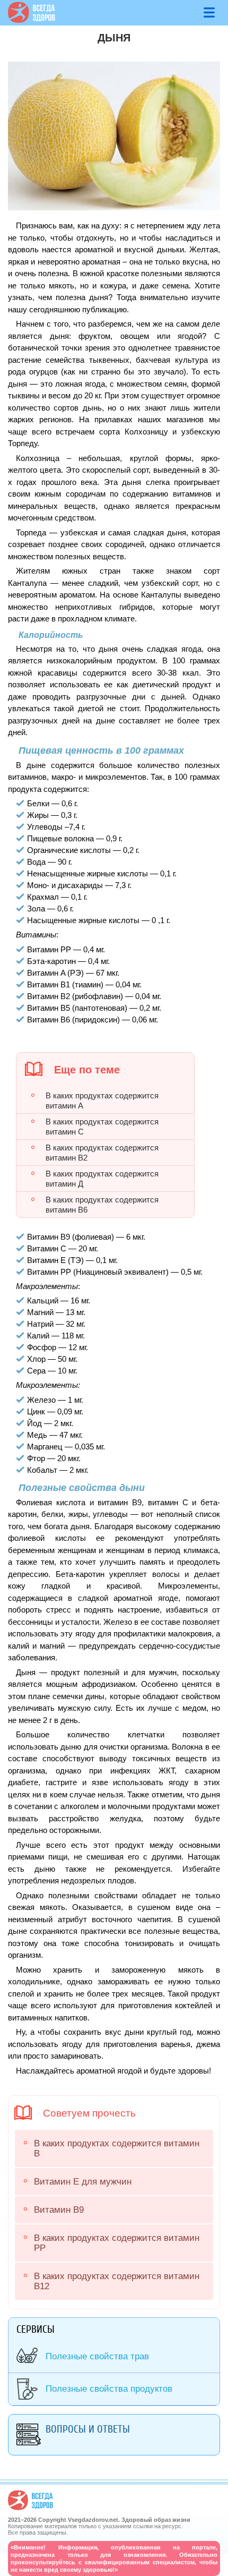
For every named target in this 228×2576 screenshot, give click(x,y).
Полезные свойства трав (97, 2356)
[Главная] (32, 20)
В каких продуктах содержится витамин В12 (117, 2281)
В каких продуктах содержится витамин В (117, 2148)
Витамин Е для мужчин (83, 2182)
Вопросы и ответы (88, 2429)
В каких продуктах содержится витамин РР (117, 2243)
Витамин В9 (59, 2210)
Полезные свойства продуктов (109, 2389)
